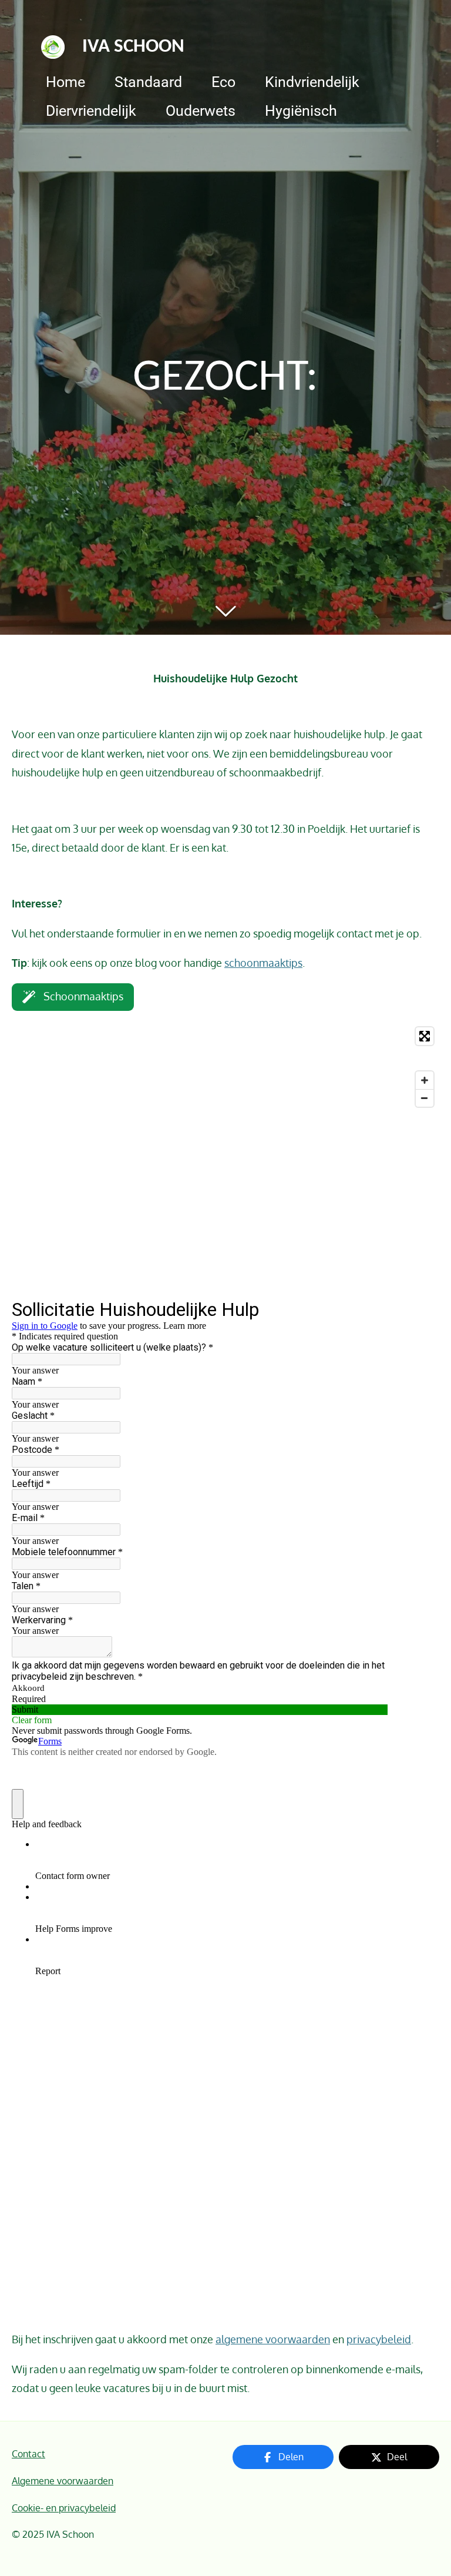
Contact (28, 2453)
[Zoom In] (425, 1080)
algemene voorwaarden (273, 2339)
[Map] (225, 1067)
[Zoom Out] (425, 1098)
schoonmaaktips (263, 963)
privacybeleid (379, 2339)
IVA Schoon (133, 47)
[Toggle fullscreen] (425, 1036)
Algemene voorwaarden (63, 2480)
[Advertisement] (225, 1205)
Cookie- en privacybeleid (64, 2508)
